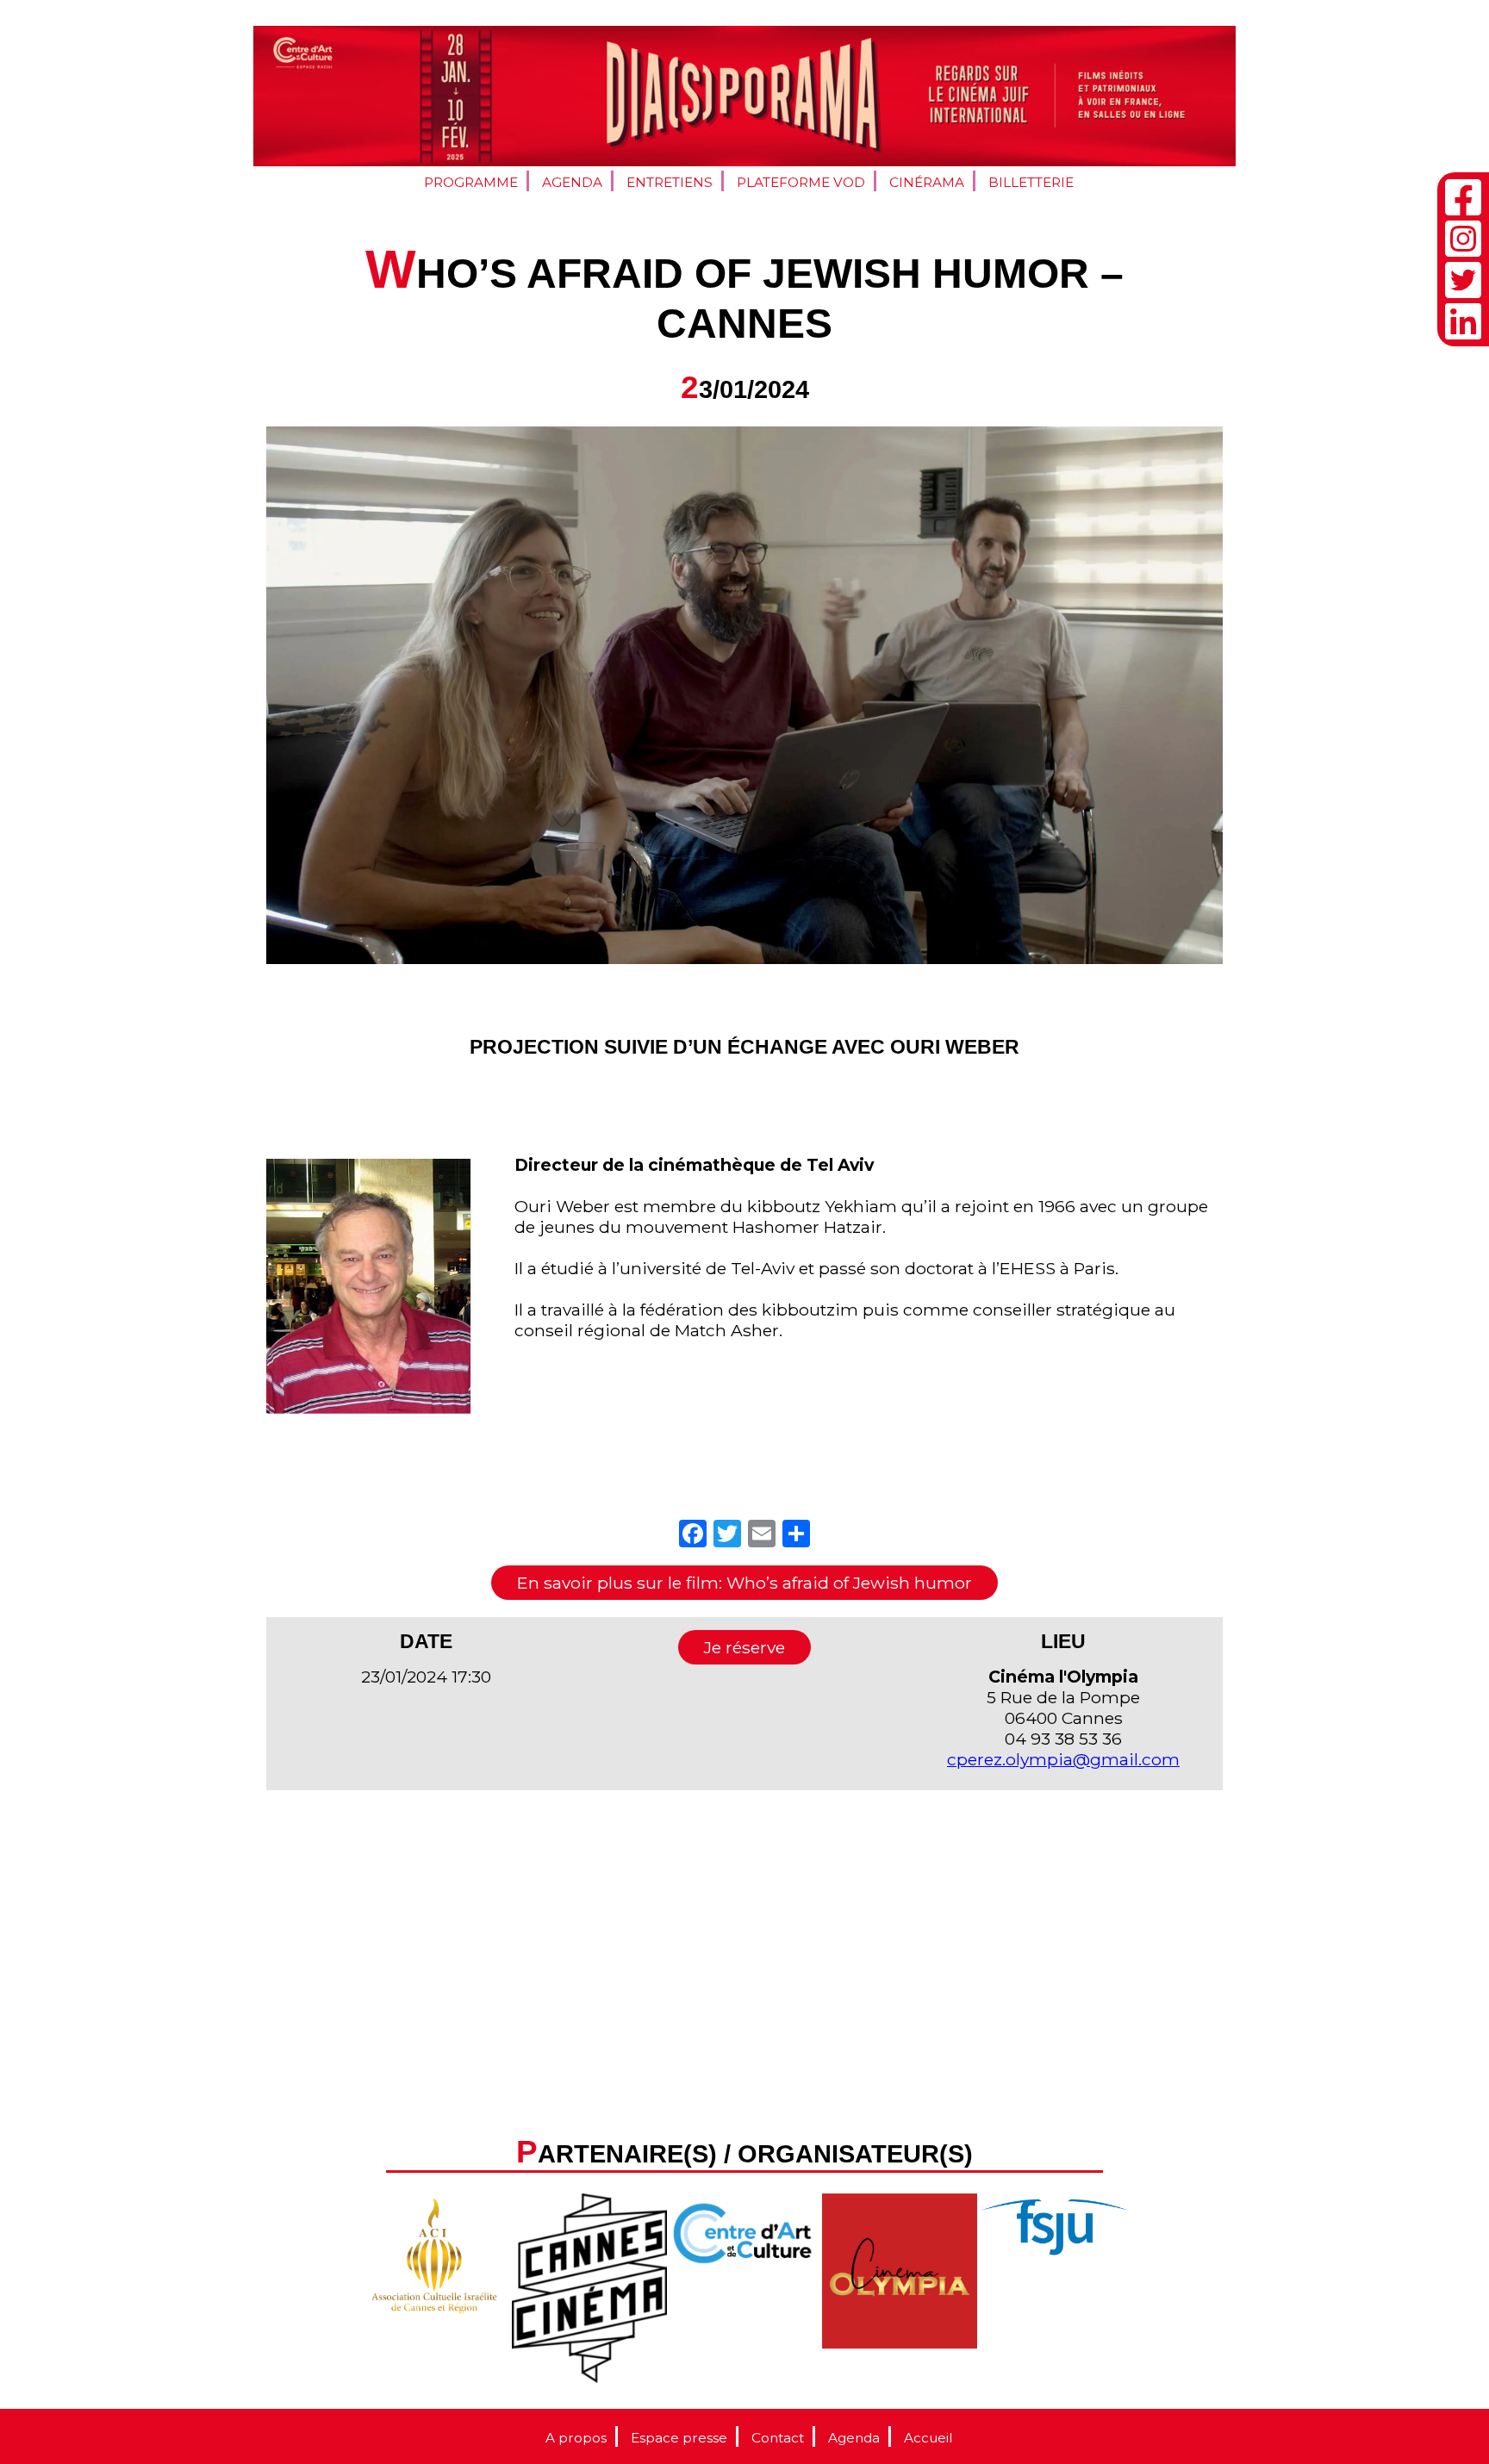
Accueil (928, 2438)
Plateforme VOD (801, 182)
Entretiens (670, 182)
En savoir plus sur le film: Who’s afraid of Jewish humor (744, 1583)
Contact (778, 2438)
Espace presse (679, 2438)
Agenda (572, 182)
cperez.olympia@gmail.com (1063, 1759)
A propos (576, 2438)
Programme (471, 182)
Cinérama (927, 182)
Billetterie (1031, 182)
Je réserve (744, 1647)
